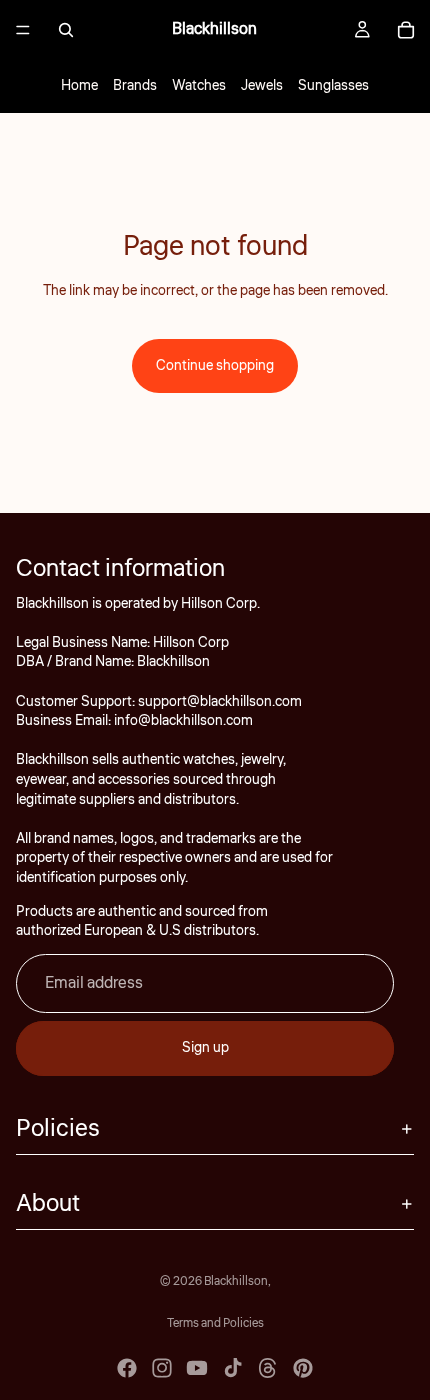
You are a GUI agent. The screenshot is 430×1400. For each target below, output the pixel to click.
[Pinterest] (303, 1368)
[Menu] (23, 30)
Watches (199, 86)
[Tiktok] (233, 1368)
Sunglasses (333, 86)
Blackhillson (236, 1281)
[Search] (66, 30)
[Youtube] (197, 1368)
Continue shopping (215, 366)
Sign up (205, 1048)
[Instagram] (162, 1368)
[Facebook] (127, 1368)
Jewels (262, 86)
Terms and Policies (215, 1323)
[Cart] (406, 30)
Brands (135, 86)
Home (79, 86)
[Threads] (268, 1368)
